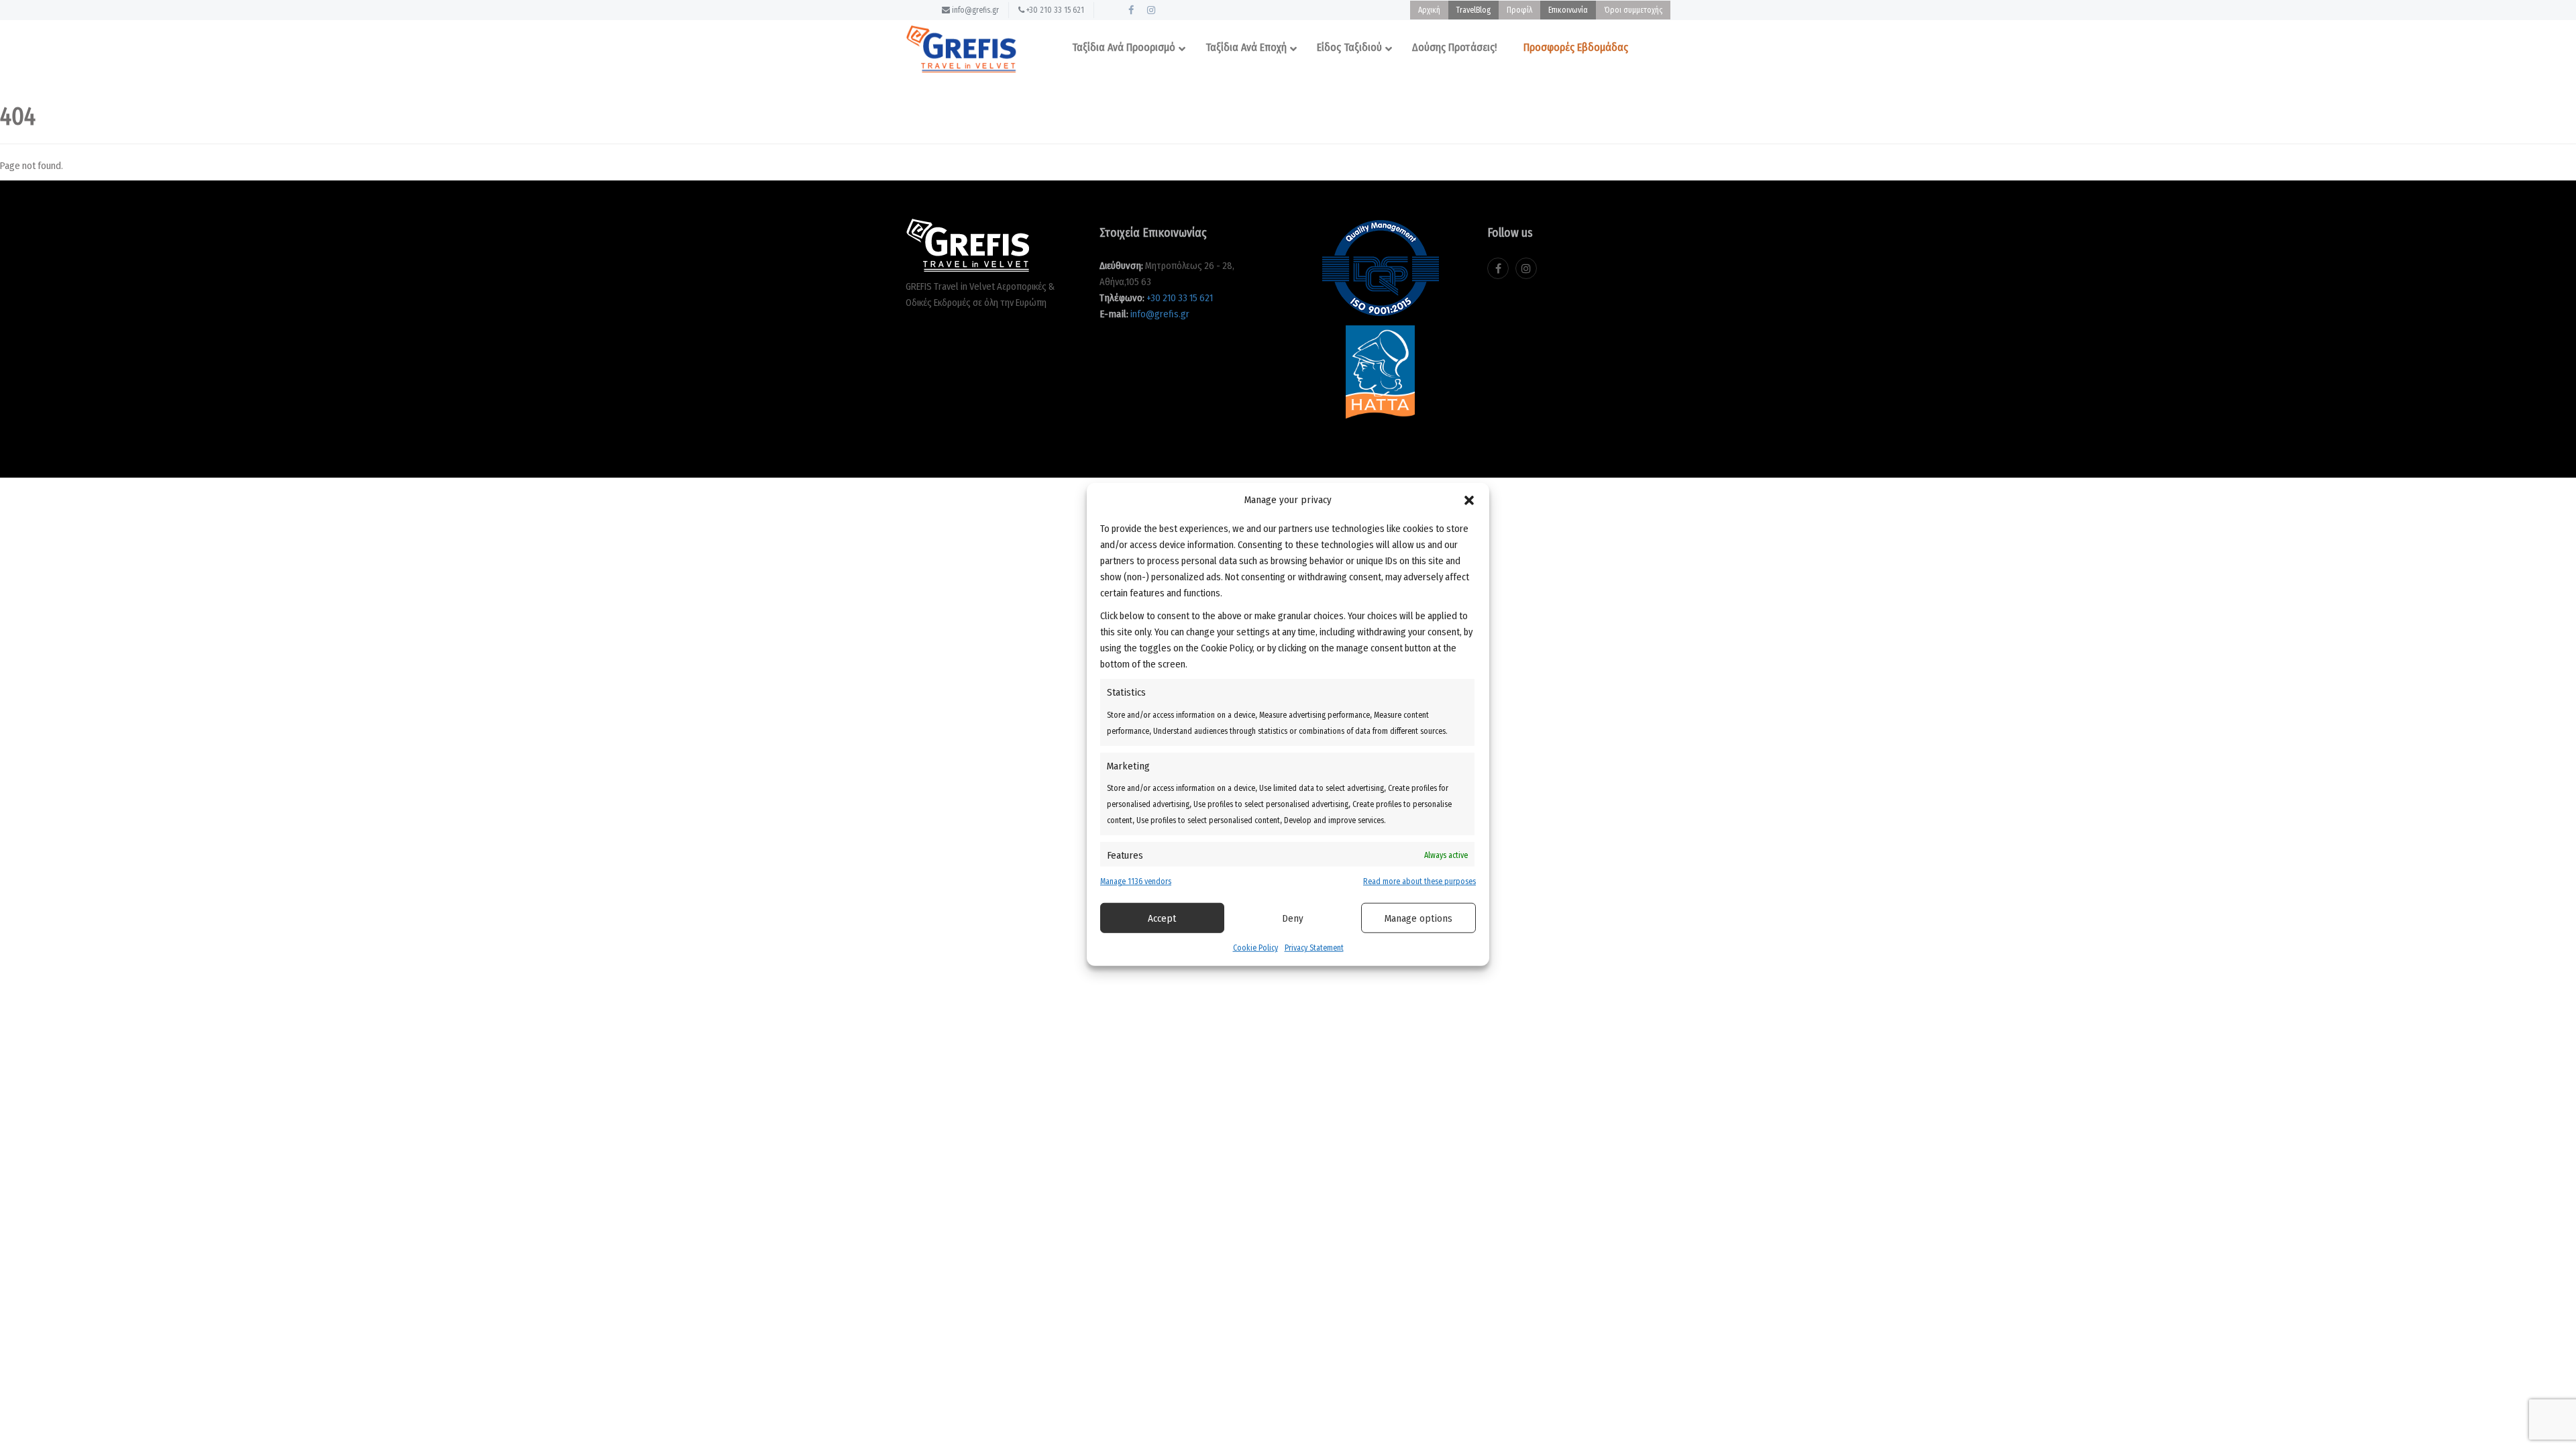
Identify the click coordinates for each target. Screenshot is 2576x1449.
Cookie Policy (1255, 948)
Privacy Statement (1314, 948)
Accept (1162, 918)
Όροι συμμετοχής (1633, 10)
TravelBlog (1473, 10)
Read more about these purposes (1419, 881)
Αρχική (1429, 10)
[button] (1469, 500)
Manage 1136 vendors (1136, 881)
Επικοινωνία (1568, 10)
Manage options (1418, 918)
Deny (1293, 918)
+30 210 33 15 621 (1054, 10)
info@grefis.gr (974, 10)
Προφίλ (1519, 10)
